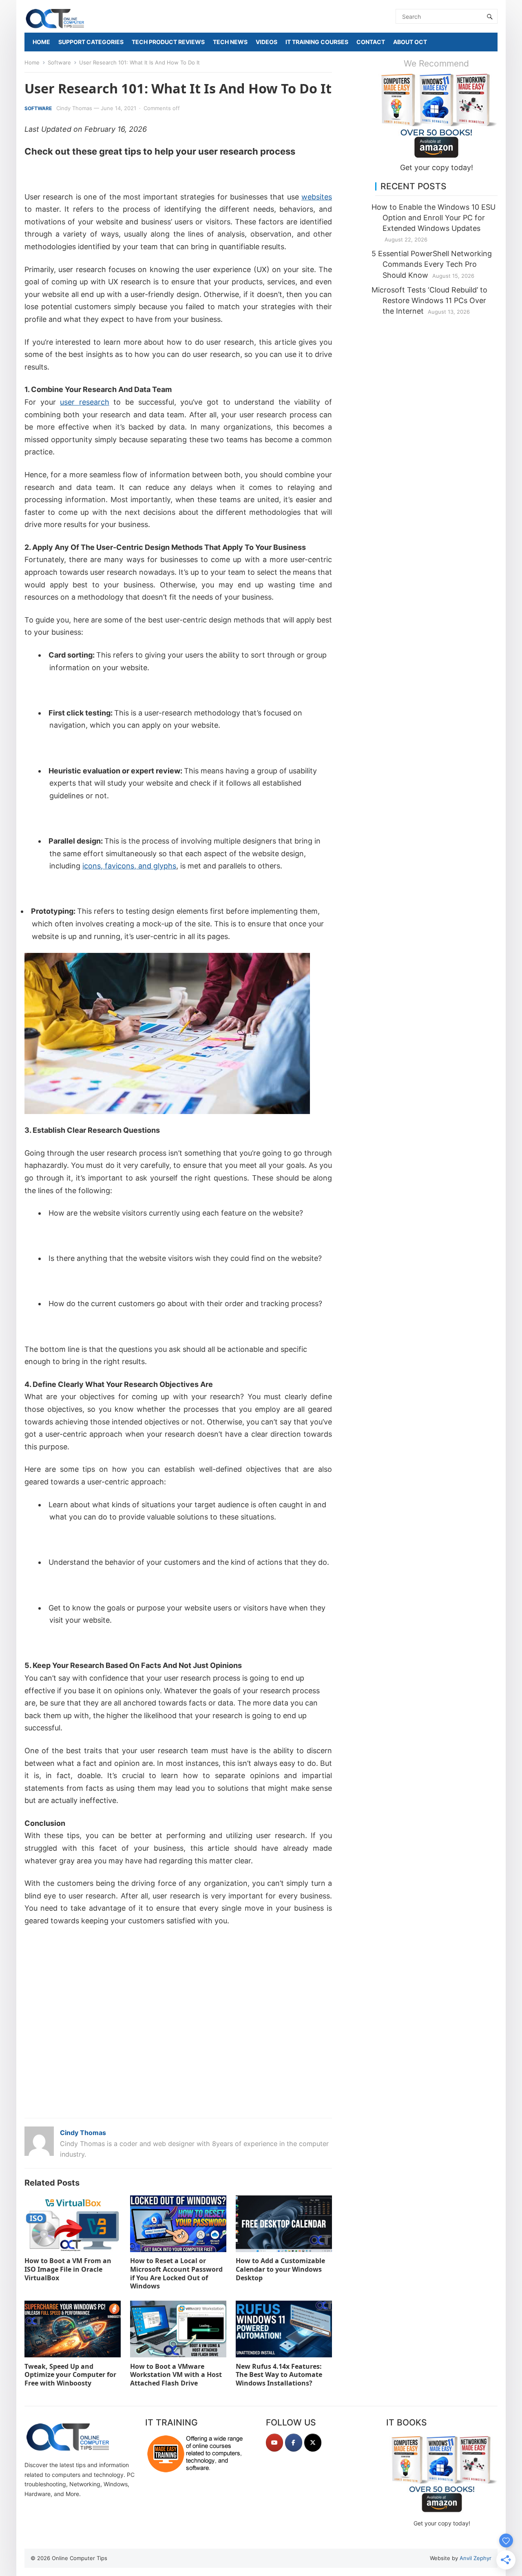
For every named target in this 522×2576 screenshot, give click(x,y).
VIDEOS (267, 42)
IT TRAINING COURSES (317, 42)
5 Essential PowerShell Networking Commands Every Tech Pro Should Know (432, 264)
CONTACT (371, 42)
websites (317, 197)
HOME (41, 42)
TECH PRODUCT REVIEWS (168, 42)
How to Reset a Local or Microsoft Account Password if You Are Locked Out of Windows (176, 2273)
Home (32, 62)
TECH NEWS (230, 42)
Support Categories (91, 42)
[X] (313, 2443)
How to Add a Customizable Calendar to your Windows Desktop (280, 2269)
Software (59, 62)
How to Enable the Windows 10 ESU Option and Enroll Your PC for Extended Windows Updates (434, 218)
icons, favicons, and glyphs (129, 866)
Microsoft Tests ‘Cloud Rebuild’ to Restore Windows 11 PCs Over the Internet (429, 300)
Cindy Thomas (74, 108)
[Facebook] (294, 2443)
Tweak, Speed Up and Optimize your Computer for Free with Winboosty (70, 2375)
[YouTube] (274, 2443)
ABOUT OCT (410, 42)
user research (85, 402)
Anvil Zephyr (476, 2558)
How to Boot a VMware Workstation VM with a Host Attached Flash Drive (176, 2375)
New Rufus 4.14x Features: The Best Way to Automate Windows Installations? (279, 2375)
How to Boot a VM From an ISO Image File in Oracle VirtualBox (68, 2269)
